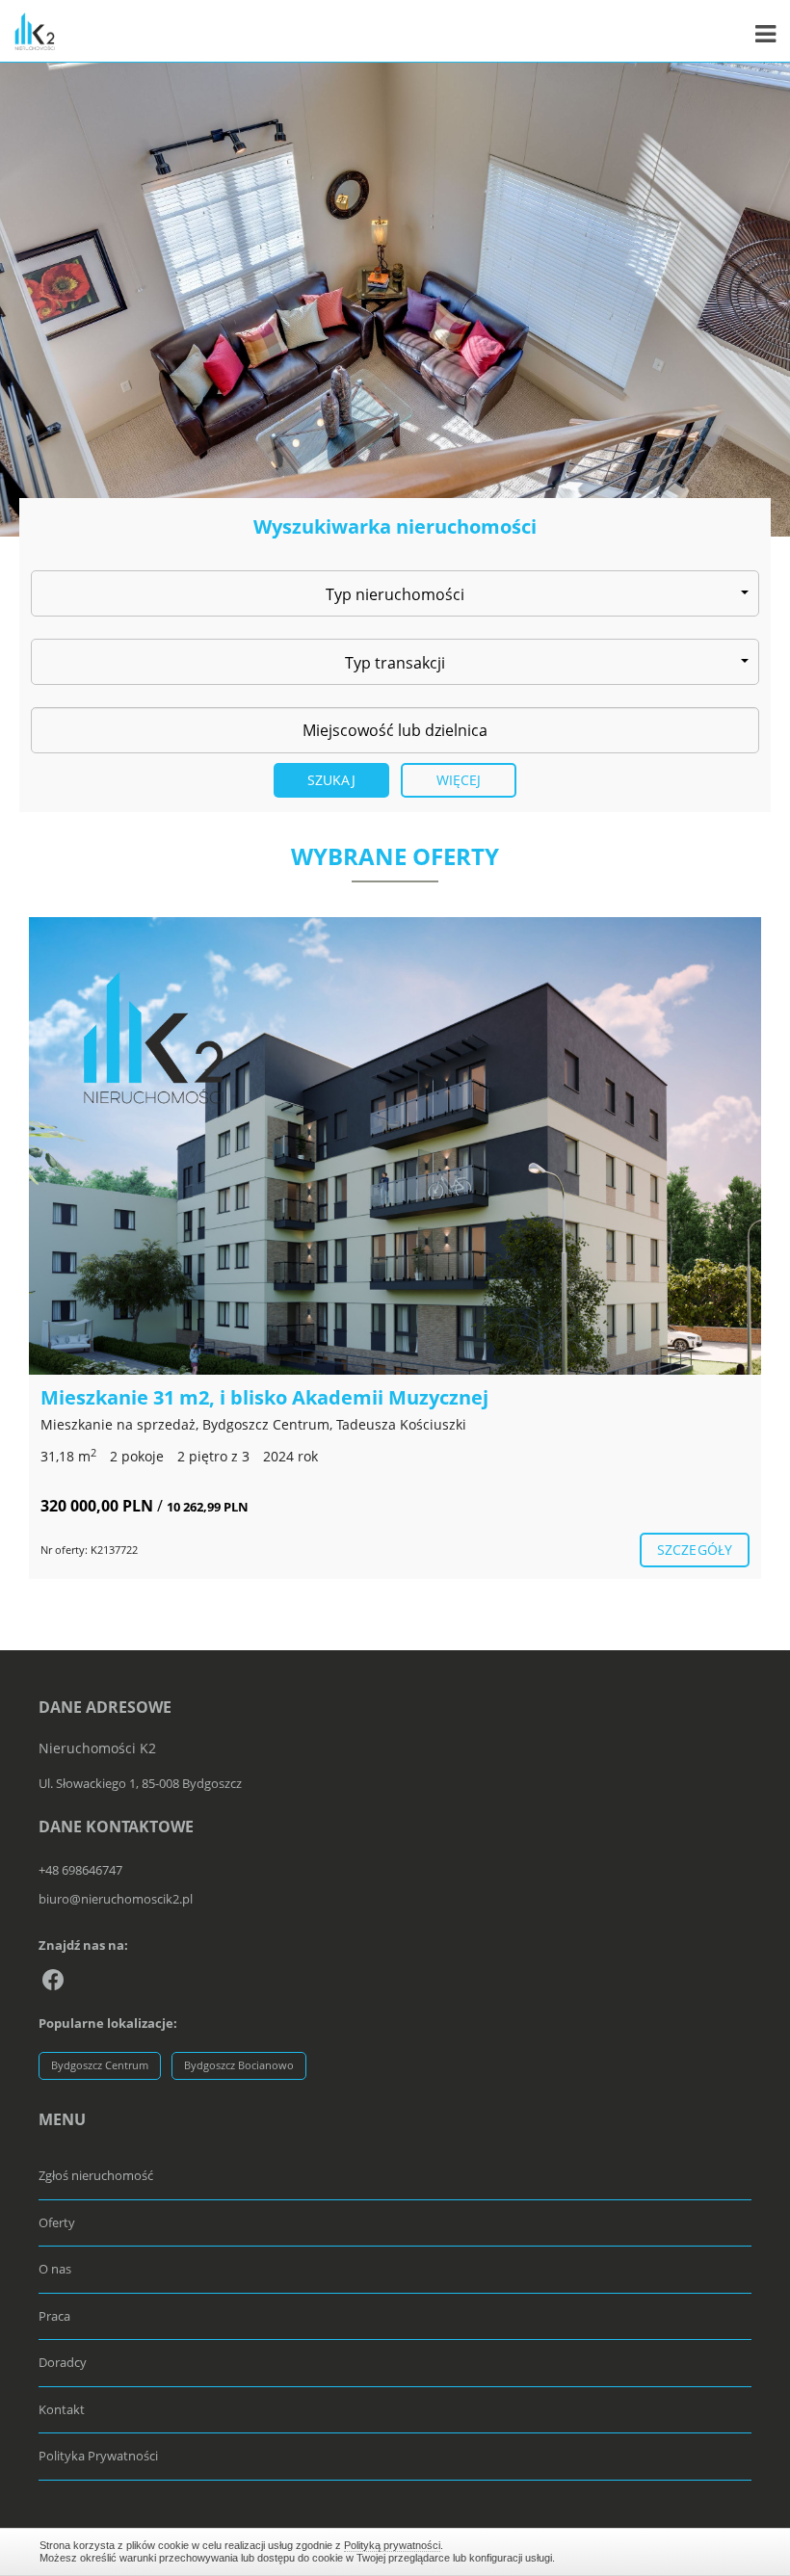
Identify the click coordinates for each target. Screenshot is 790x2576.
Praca (54, 2316)
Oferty (57, 2222)
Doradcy (63, 2362)
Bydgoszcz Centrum (100, 2065)
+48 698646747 (80, 1870)
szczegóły (695, 1550)
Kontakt (62, 2409)
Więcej (459, 780)
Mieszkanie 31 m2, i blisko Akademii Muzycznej (264, 1397)
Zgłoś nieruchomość (96, 2175)
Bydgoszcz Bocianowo (239, 2065)
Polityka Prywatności (98, 2456)
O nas (55, 2269)
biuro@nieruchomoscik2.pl (116, 1899)
